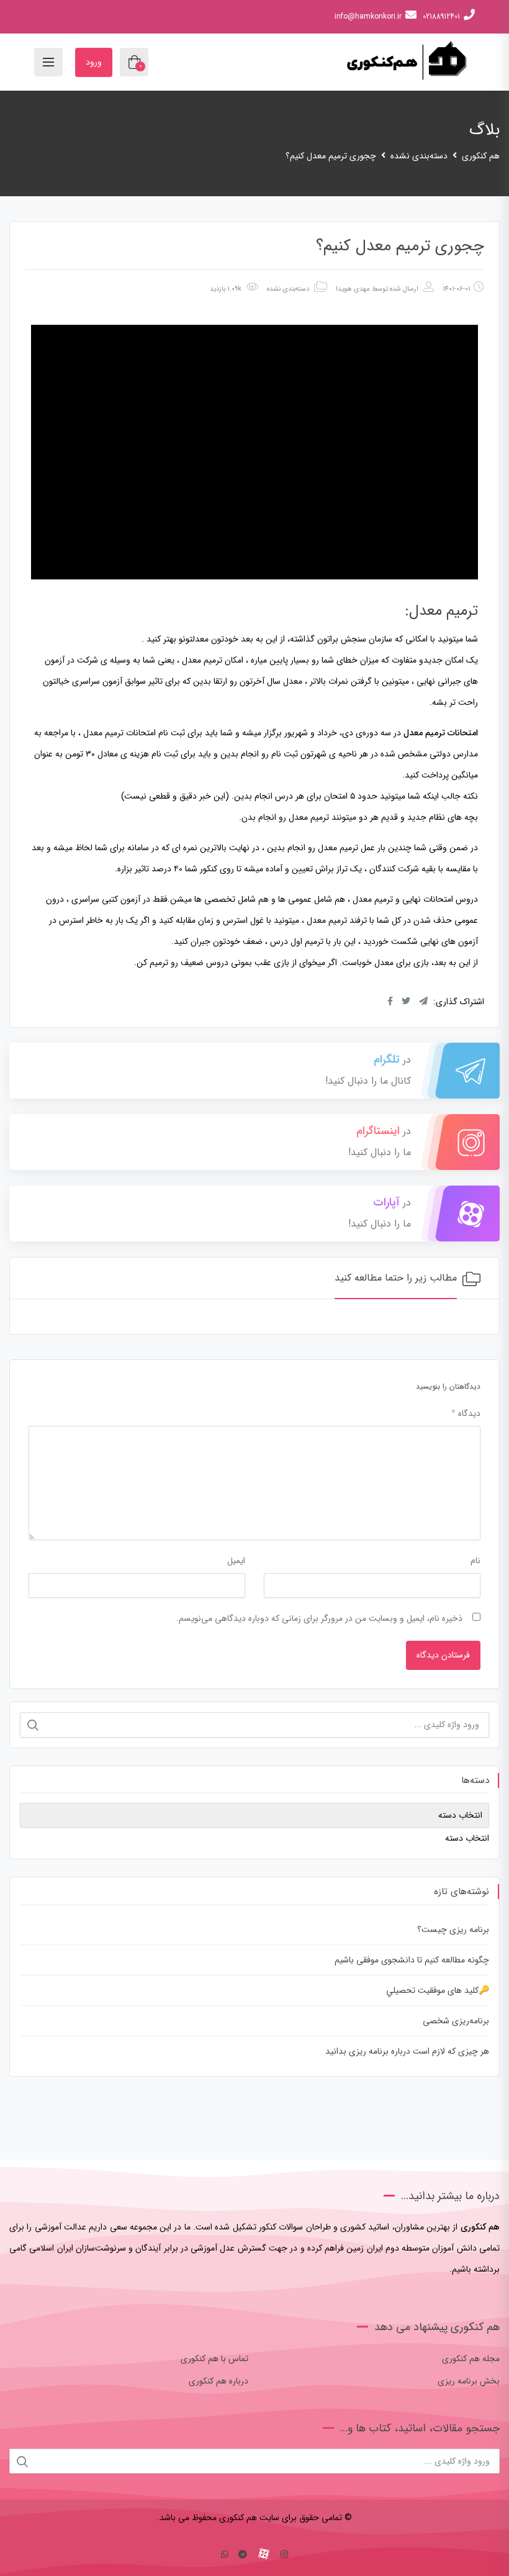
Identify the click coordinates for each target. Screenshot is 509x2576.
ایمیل (236, 1561)
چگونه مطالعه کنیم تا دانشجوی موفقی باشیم (412, 1960)
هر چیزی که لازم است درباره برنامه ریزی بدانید (407, 2051)
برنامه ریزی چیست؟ (453, 1930)
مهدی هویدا (353, 289)
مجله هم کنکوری (471, 2359)
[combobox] (467, 1838)
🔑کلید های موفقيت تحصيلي (438, 1990)
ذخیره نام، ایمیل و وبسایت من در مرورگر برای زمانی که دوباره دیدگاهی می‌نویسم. (319, 1618)
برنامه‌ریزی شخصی (456, 2021)
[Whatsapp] (225, 2555)
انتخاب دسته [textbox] (467, 1838)
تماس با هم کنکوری (214, 2359)
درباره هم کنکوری (218, 2381)
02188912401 (441, 16)
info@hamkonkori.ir (368, 16)
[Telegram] (243, 2555)
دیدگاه (466, 1413)
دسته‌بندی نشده (288, 289)
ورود (94, 62)
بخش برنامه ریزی (469, 2381)
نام (475, 1561)
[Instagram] (284, 2555)
